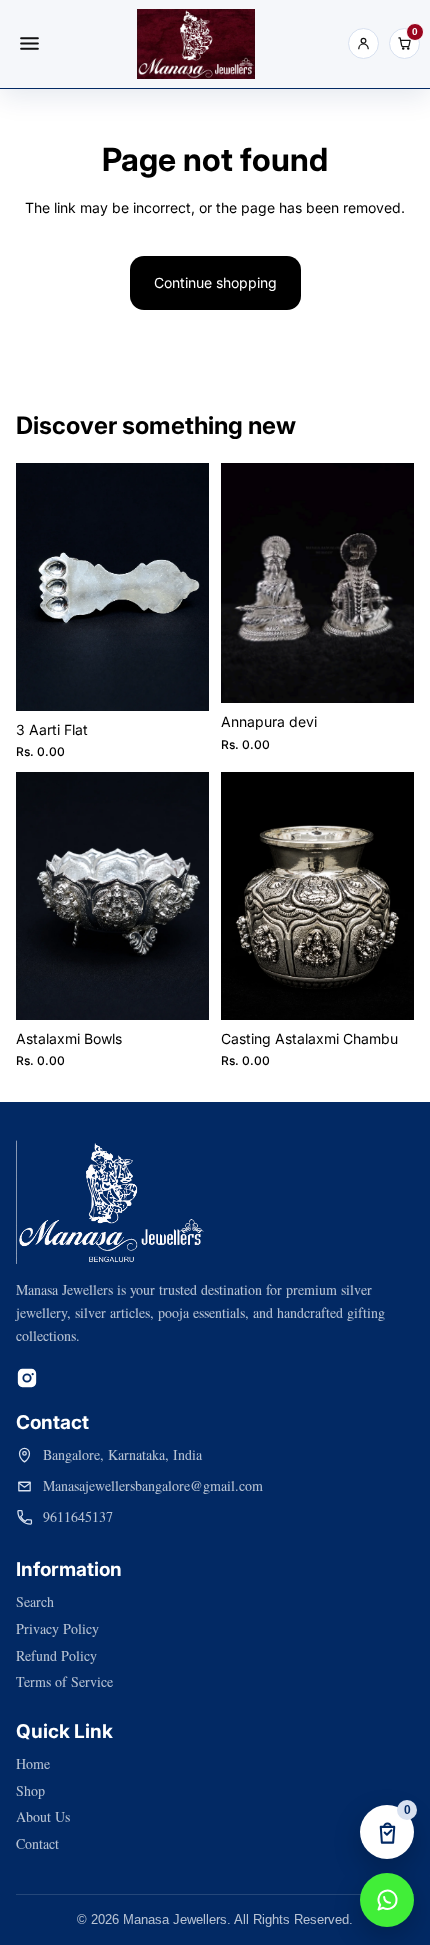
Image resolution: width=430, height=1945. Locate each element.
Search (35, 1601)
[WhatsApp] (387, 1900)
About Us (43, 1816)
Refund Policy (56, 1655)
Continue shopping (215, 282)
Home (33, 1763)
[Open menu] (29, 44)
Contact (37, 1843)
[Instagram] (27, 1378)
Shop (30, 1790)
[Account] (363, 43)
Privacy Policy (57, 1628)
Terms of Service (64, 1681)
